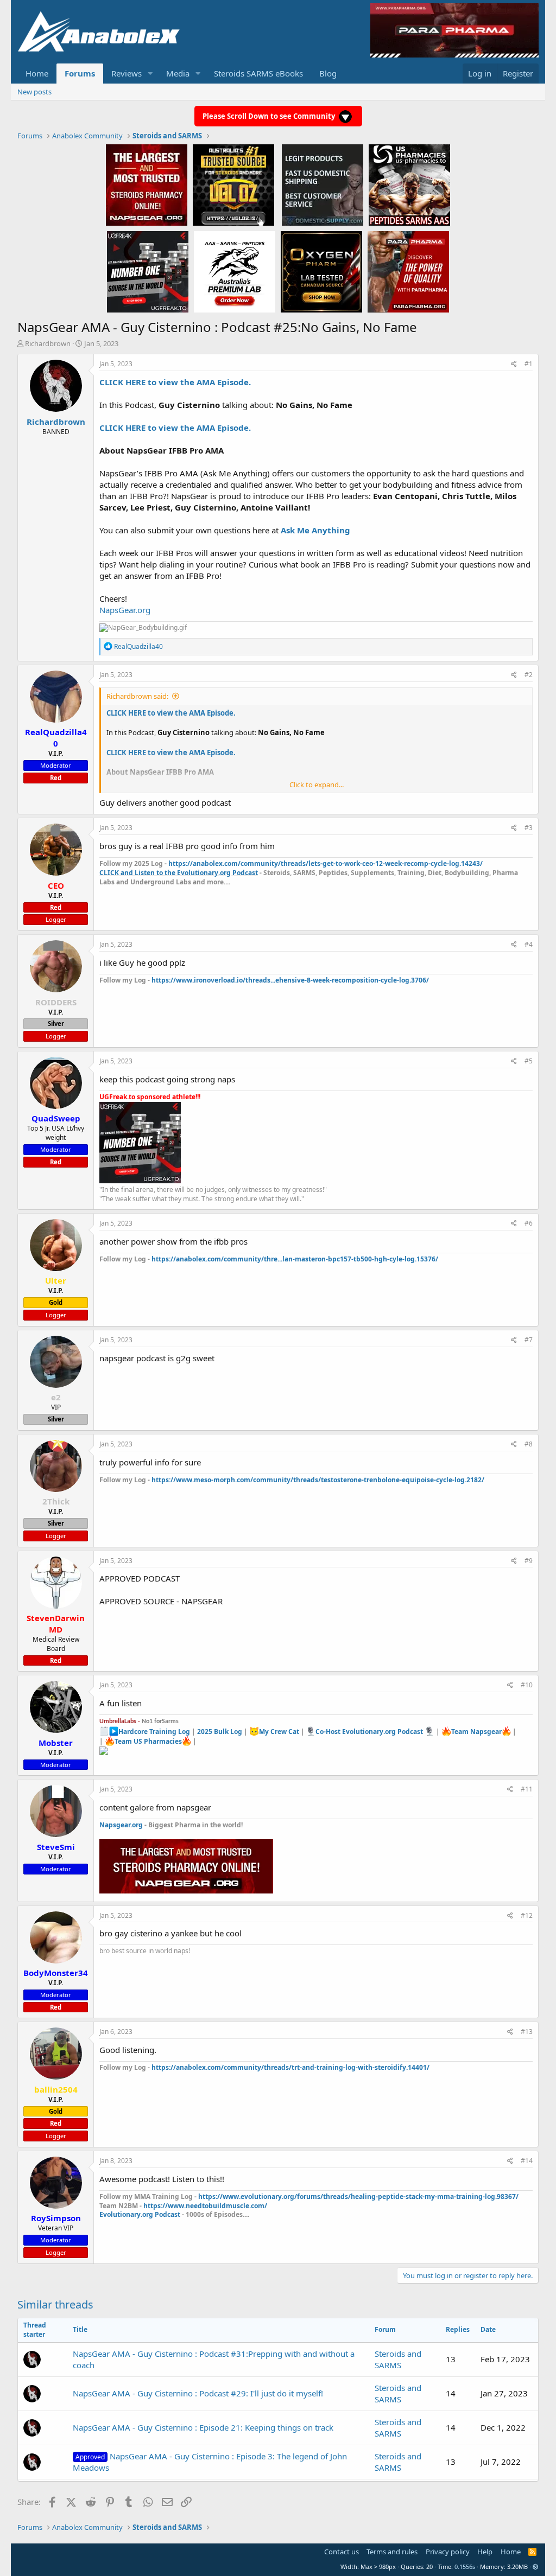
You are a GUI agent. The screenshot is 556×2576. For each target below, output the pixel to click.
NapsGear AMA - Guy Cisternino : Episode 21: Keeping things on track (203, 2427)
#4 (529, 944)
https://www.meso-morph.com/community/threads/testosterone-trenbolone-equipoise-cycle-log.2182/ (318, 1480)
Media (178, 73)
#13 (527, 2032)
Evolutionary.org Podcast (140, 2214)
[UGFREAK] (148, 271)
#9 (529, 1561)
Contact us (342, 2552)
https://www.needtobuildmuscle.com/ (205, 2206)
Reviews (127, 73)
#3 (529, 828)
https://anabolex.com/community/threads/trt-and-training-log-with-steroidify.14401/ (290, 2067)
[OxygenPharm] (321, 271)
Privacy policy (448, 2552)
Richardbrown (48, 343)
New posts (34, 92)
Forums (80, 73)
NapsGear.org (125, 610)
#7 (529, 1340)
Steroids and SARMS (398, 2359)
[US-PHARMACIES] (409, 184)
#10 (527, 1685)
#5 (529, 1061)
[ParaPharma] (408, 271)
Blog (328, 73)
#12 (527, 1915)
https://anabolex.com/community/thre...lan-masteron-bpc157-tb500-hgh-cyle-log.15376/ (295, 1259)
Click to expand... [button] (317, 785)
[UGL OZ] (233, 184)
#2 (529, 675)
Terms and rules (392, 2552)
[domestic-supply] (323, 184)
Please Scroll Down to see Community (270, 116)
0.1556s (465, 2567)
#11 (527, 1789)
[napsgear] (147, 184)
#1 (529, 364)
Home (37, 73)
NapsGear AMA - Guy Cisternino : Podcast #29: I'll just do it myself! (198, 2393)
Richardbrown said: (137, 696)
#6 (529, 1223)
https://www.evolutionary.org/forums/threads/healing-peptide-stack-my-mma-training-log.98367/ (358, 2196)
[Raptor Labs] (235, 271)
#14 (527, 2161)
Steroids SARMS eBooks (258, 73)
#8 (529, 1444)
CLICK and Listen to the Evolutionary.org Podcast (179, 873)
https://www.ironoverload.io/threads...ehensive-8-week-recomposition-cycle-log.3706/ (290, 980)
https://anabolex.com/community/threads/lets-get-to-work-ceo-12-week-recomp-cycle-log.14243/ (326, 863)
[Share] (514, 364)
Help (485, 2552)
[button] (150, 74)
